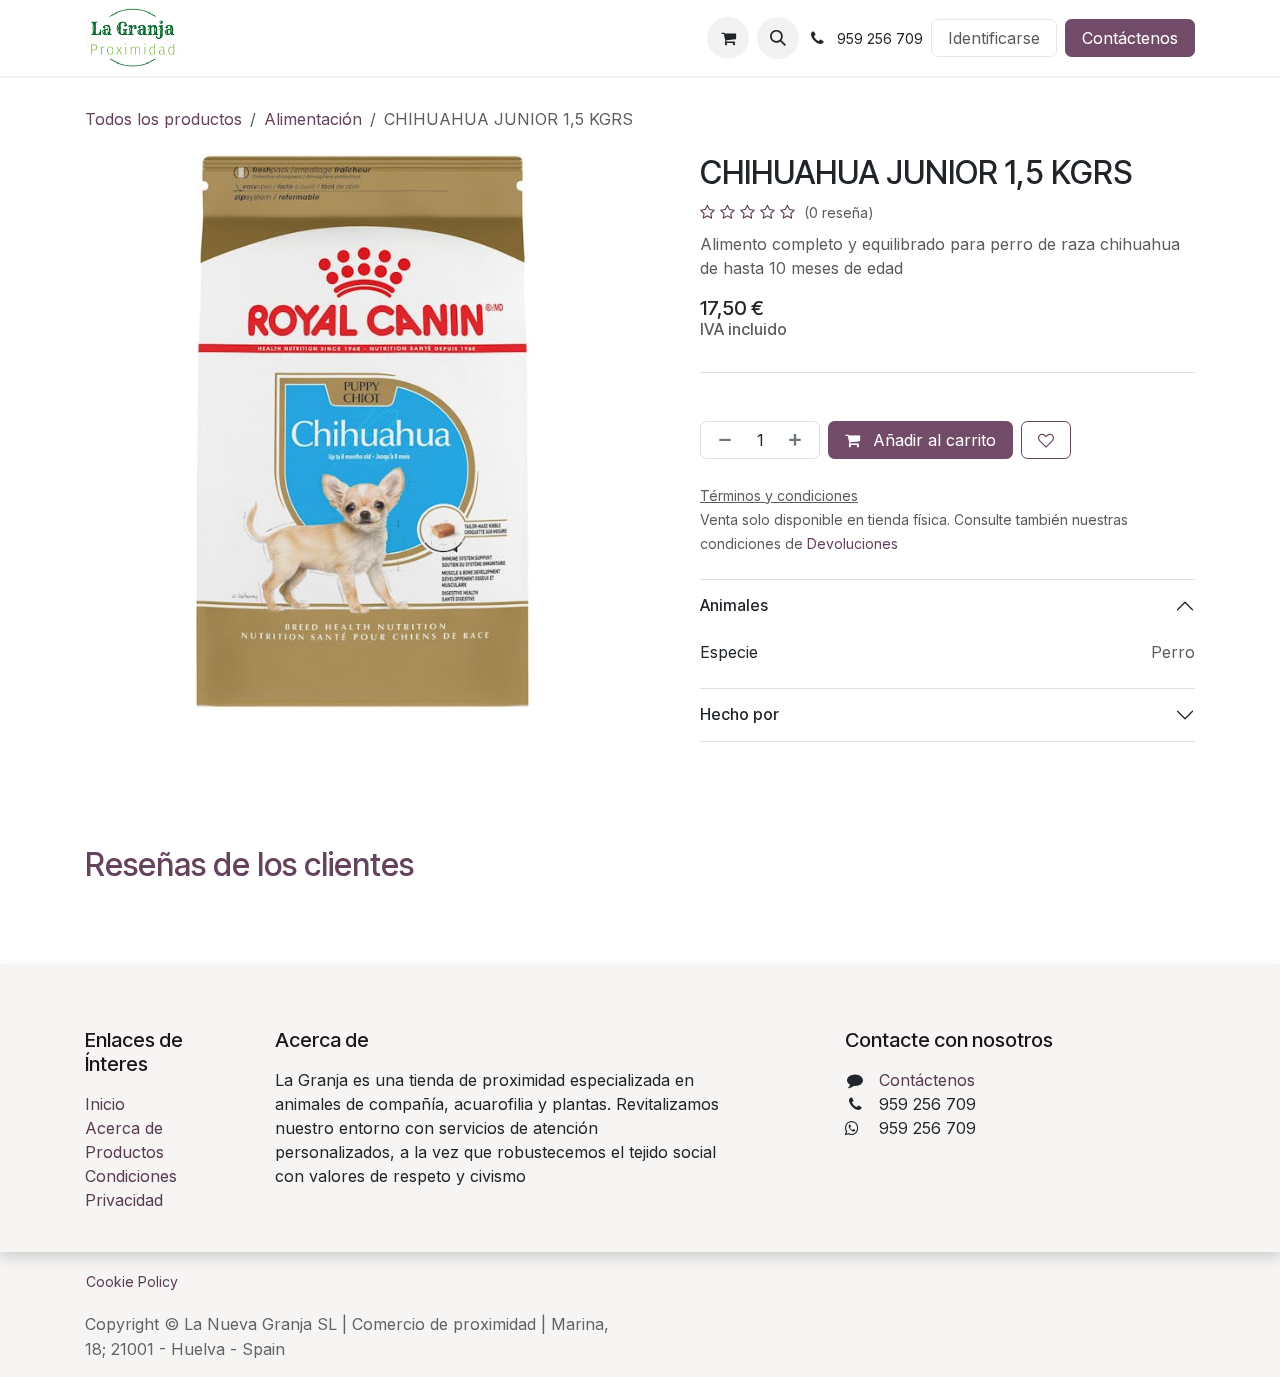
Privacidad (124, 1200)
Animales (734, 605)
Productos (124, 1152)
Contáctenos (1130, 38)
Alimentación (313, 119)
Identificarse (994, 38)
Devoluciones (852, 543)
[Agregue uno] (799, 440)
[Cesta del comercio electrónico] (728, 38)
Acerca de (124, 1128)
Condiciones (131, 1176)
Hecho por (739, 714)
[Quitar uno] (721, 440)
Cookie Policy (132, 1281)
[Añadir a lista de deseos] (1046, 440)
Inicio (105, 1104)
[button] (778, 38)
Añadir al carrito (932, 440)
